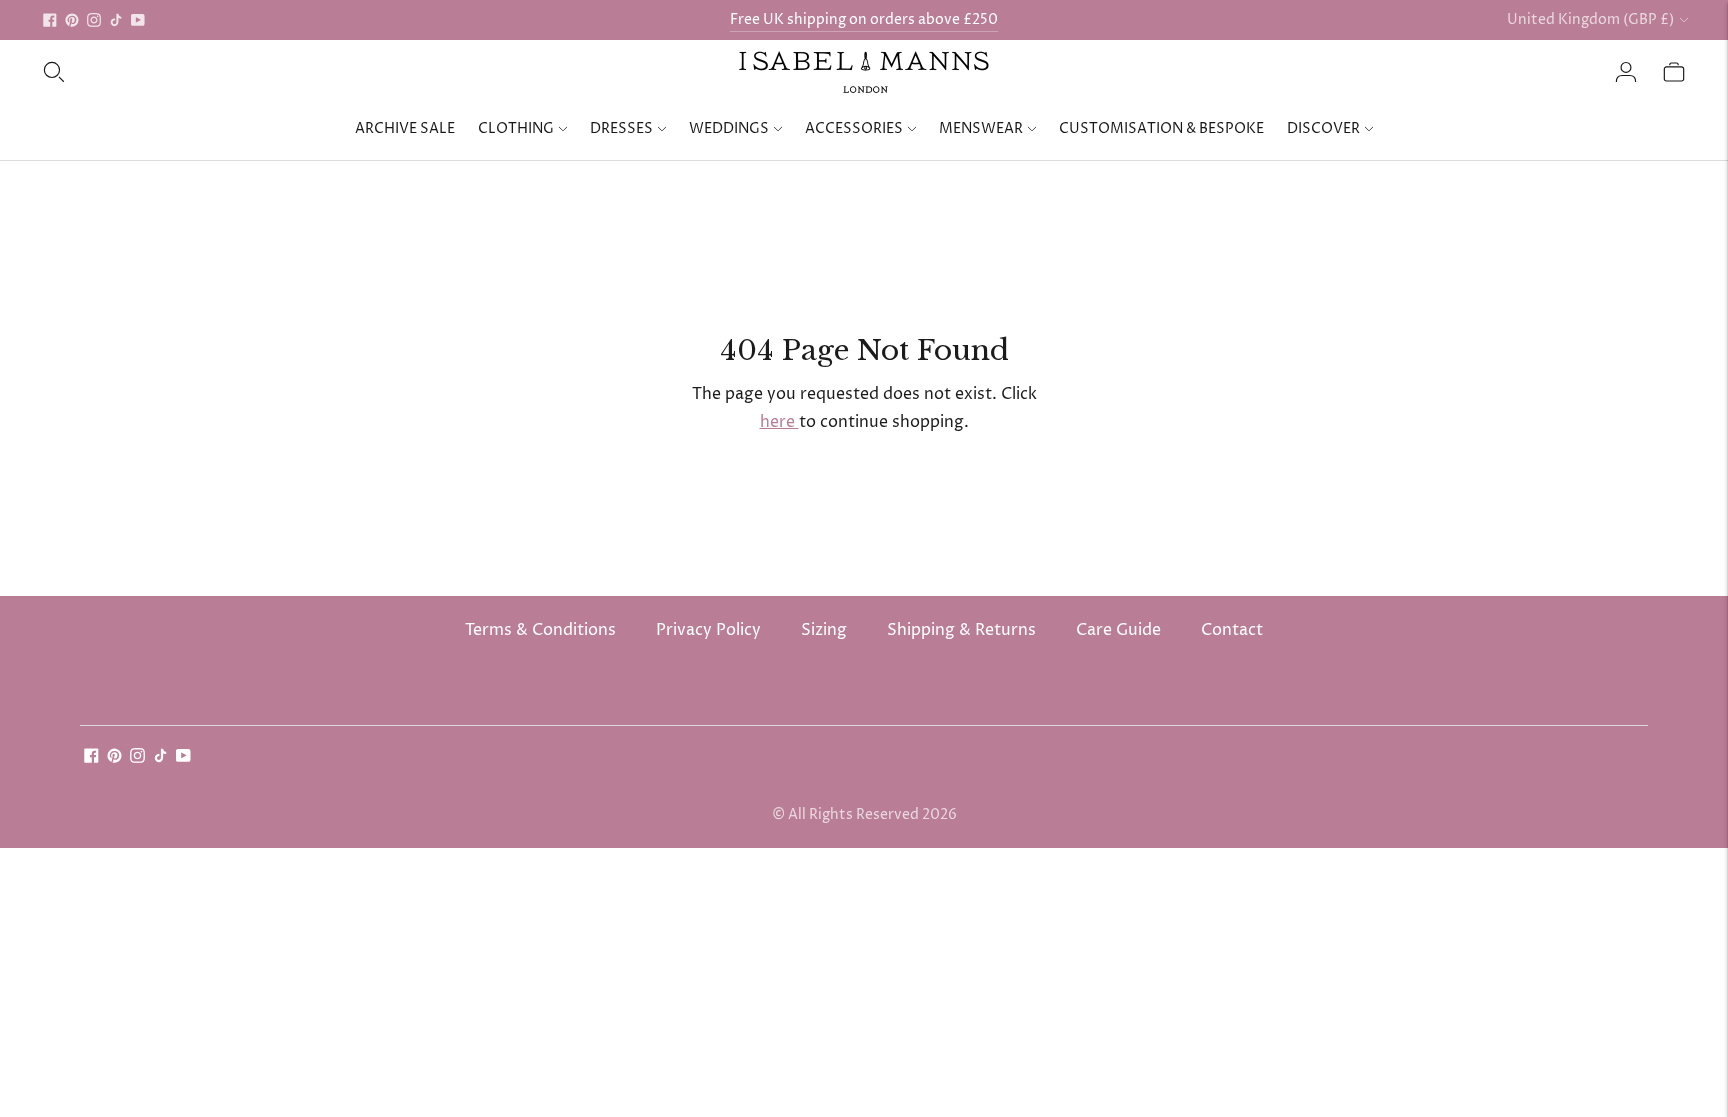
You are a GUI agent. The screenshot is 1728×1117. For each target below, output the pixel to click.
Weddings (729, 128)
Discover (1323, 128)
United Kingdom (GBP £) (1590, 19)
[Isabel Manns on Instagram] (94, 20)
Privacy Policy (708, 630)
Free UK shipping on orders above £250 (864, 19)
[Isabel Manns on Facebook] (50, 20)
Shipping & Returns (961, 630)
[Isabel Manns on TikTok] (116, 20)
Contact (1232, 630)
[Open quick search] (54, 72)
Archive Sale (405, 128)
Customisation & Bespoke (1161, 128)
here (779, 422)
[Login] (1626, 72)
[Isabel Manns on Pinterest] (72, 20)
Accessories (854, 128)
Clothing (516, 128)
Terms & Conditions (540, 630)
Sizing (824, 630)
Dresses (621, 128)
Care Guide (1118, 630)
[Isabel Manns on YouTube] (138, 20)
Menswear (981, 128)
